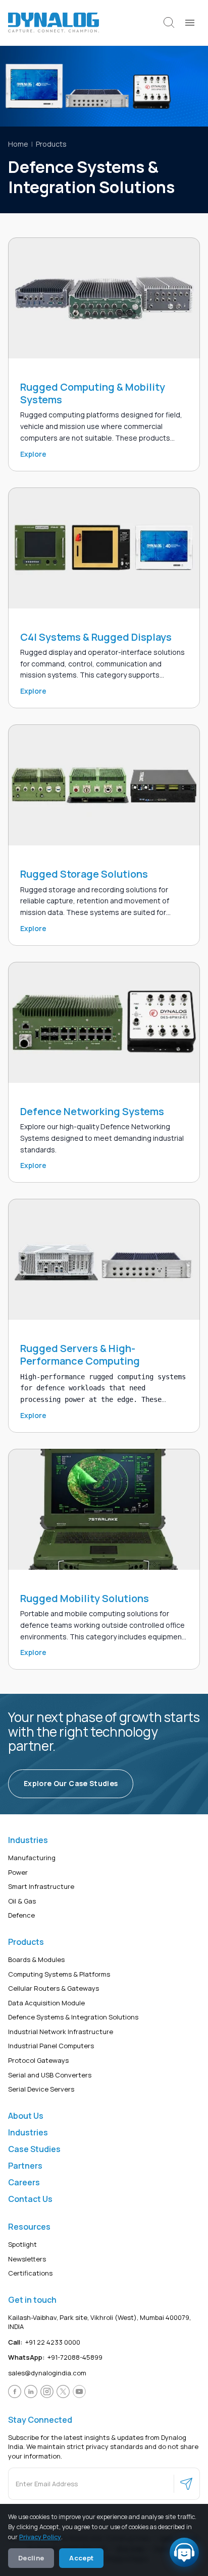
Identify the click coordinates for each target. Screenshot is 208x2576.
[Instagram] (47, 2391)
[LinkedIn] (31, 2391)
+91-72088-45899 (55, 2357)
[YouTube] (79, 2391)
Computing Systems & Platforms (59, 1974)
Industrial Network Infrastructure (61, 2031)
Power (18, 1872)
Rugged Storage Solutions (84, 874)
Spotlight (22, 2244)
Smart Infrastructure (41, 1886)
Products (51, 144)
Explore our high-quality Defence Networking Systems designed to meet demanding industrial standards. (102, 1138)
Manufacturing (32, 1858)
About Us (26, 2115)
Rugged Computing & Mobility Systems (93, 393)
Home (18, 144)
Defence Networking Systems (92, 1111)
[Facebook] (15, 2391)
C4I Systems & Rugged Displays (96, 637)
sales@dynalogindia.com (47, 2373)
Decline (31, 2558)
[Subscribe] (186, 2484)
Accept (81, 2558)
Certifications (30, 2273)
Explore (33, 454)
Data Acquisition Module (46, 2002)
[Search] (169, 23)
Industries (28, 2132)
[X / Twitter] (63, 2391)
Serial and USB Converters (50, 2074)
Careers (24, 2182)
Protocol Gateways (38, 2060)
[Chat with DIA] (184, 2552)
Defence (21, 1915)
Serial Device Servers (41, 2089)
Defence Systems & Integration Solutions (73, 2017)
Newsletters (27, 2258)
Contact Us (30, 2198)
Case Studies (34, 2149)
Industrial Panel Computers (51, 2046)
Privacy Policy (40, 2537)
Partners (25, 2165)
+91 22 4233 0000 (44, 2342)
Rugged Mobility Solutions (85, 1598)
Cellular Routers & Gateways (54, 1988)
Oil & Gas (22, 1900)
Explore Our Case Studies (71, 1783)
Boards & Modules (36, 1959)
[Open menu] (190, 23)
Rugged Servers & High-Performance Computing (80, 1355)
